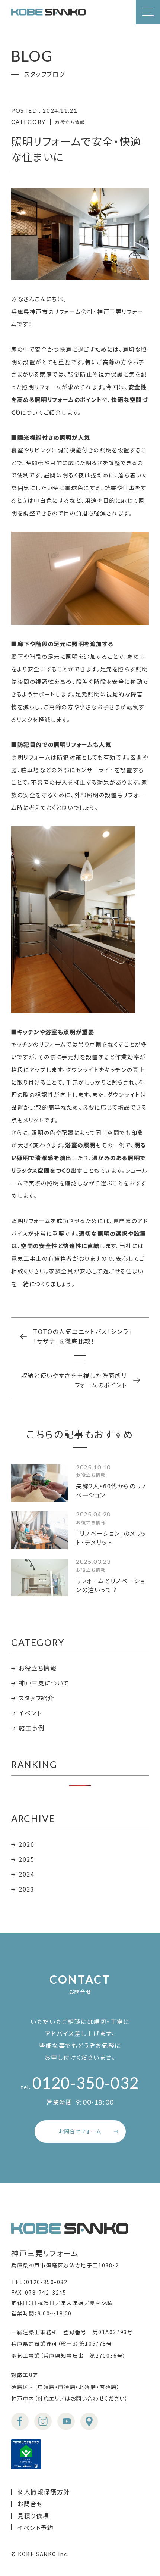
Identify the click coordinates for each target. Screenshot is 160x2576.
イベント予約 (36, 2527)
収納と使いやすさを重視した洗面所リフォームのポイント (74, 1380)
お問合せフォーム (80, 2131)
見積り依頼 (33, 2516)
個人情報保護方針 (44, 2492)
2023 (26, 1889)
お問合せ (30, 2504)
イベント (30, 1713)
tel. (80, 2087)
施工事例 (32, 1728)
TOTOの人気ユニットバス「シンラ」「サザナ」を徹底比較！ (83, 1336)
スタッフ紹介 (36, 1698)
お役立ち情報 (38, 1668)
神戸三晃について (44, 1683)
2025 (26, 1859)
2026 (26, 1844)
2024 (26, 1874)
